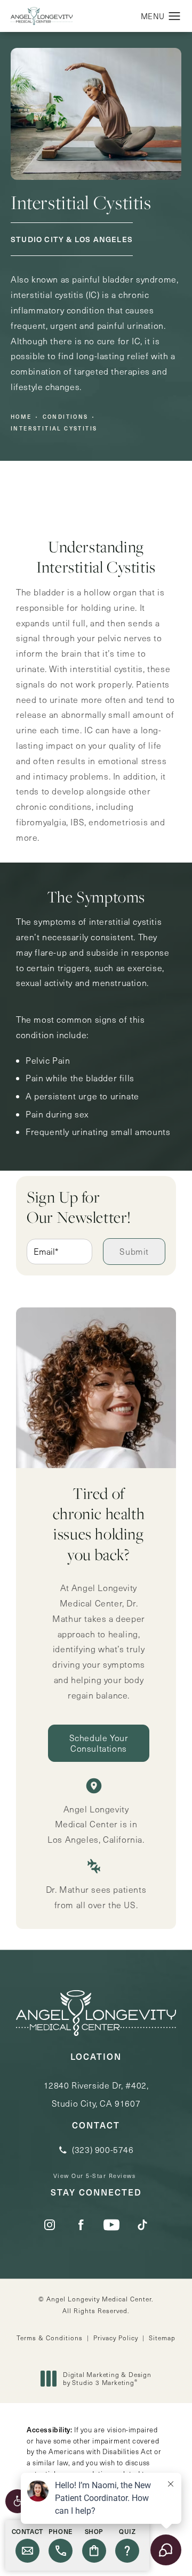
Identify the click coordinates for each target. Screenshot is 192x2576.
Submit (134, 1251)
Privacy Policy (116, 2338)
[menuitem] (50, 2225)
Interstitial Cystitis (54, 428)
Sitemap (162, 2338)
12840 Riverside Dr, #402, (96, 2094)
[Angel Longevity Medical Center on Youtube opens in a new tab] (111, 2225)
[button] (17, 2501)
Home (21, 417)
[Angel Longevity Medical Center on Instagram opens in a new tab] (50, 2225)
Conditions (66, 417)
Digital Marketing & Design (107, 2379)
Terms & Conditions (50, 2338)
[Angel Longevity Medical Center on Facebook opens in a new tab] (81, 2225)
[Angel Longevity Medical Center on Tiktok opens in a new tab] (142, 2225)
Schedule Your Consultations (99, 1743)
